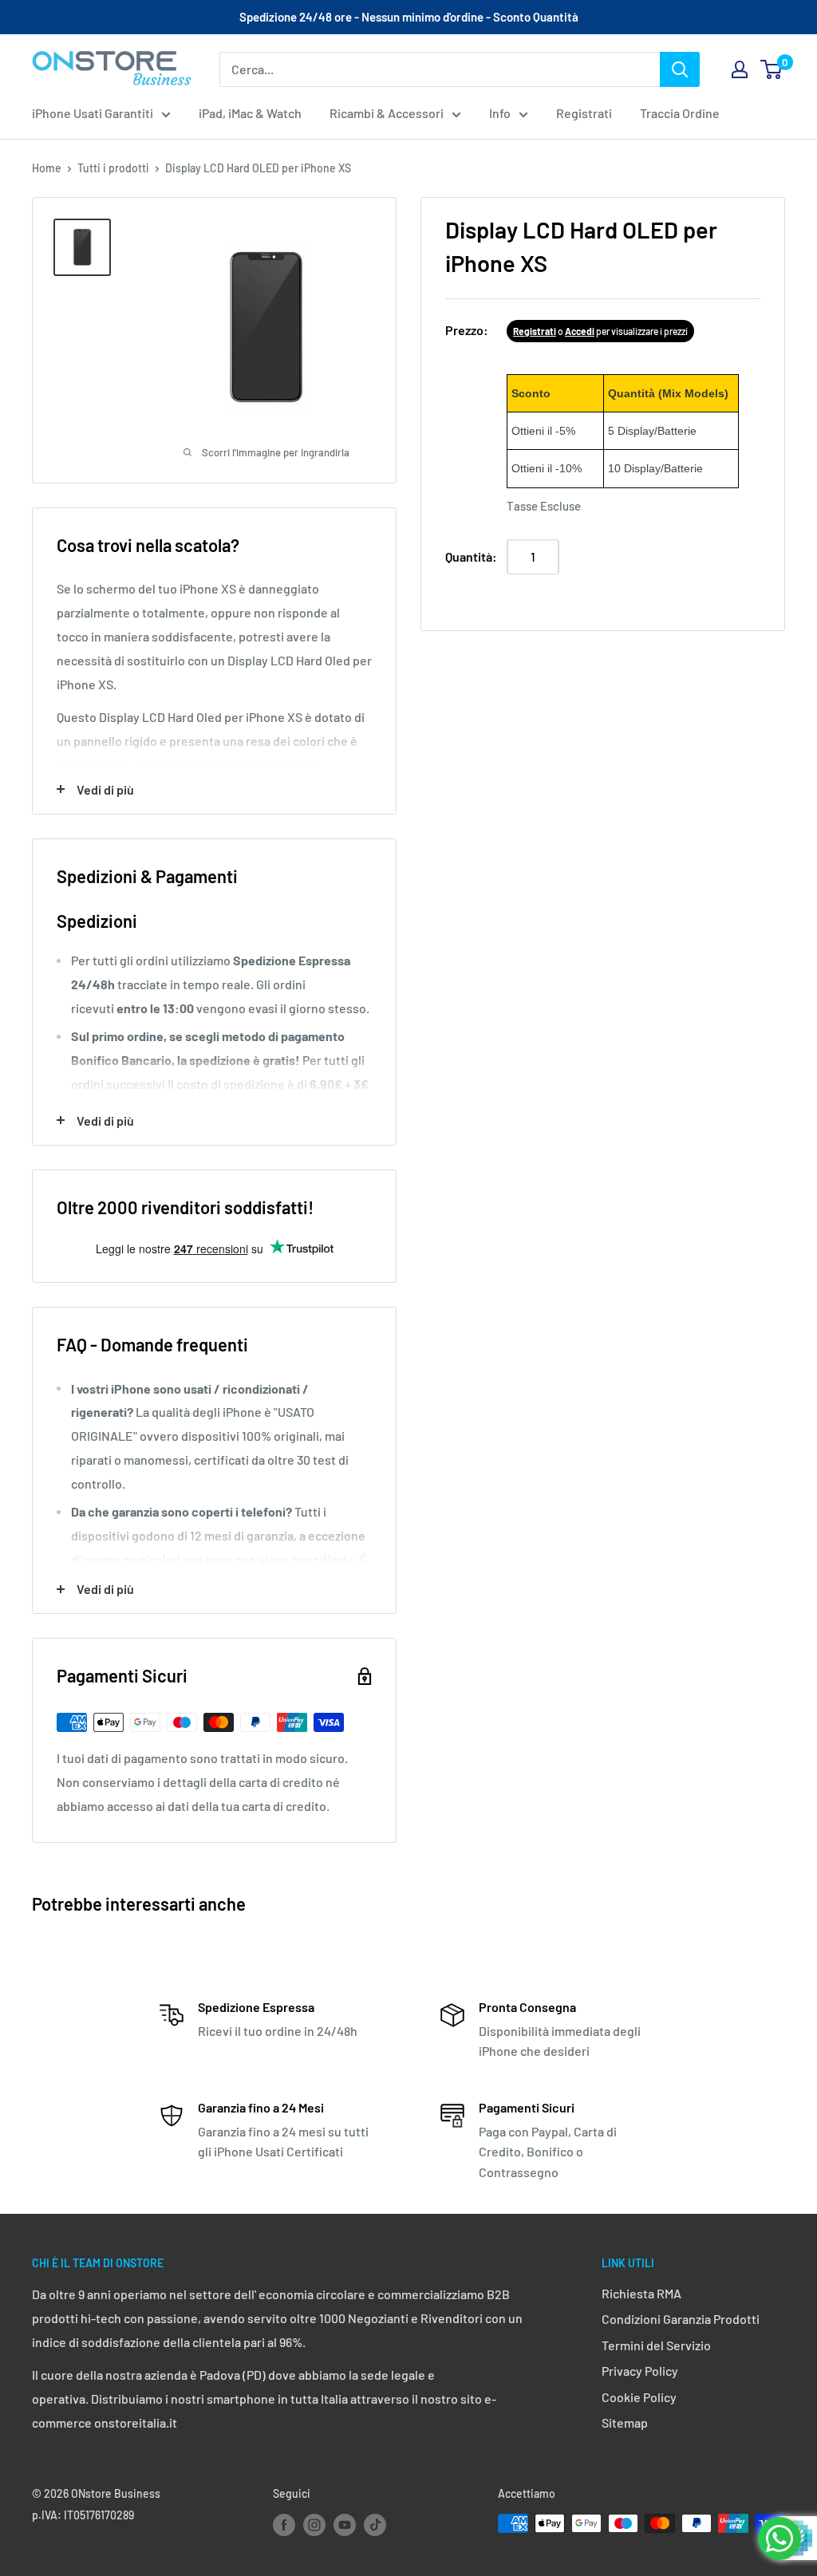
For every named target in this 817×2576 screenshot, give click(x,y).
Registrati (584, 113)
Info (500, 113)
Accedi (580, 331)
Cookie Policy (639, 2397)
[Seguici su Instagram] (314, 2525)
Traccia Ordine (680, 113)
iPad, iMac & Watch (250, 113)
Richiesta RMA (641, 2293)
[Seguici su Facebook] (284, 2525)
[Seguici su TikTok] (375, 2525)
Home (47, 168)
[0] (772, 69)
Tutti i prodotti (113, 168)
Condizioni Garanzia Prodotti (681, 2319)
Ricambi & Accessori (387, 113)
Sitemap (625, 2422)
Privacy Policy (640, 2371)
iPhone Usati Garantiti (93, 113)
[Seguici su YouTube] (345, 2525)
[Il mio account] (740, 69)
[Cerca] (680, 69)
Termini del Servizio (656, 2345)
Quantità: (471, 556)
